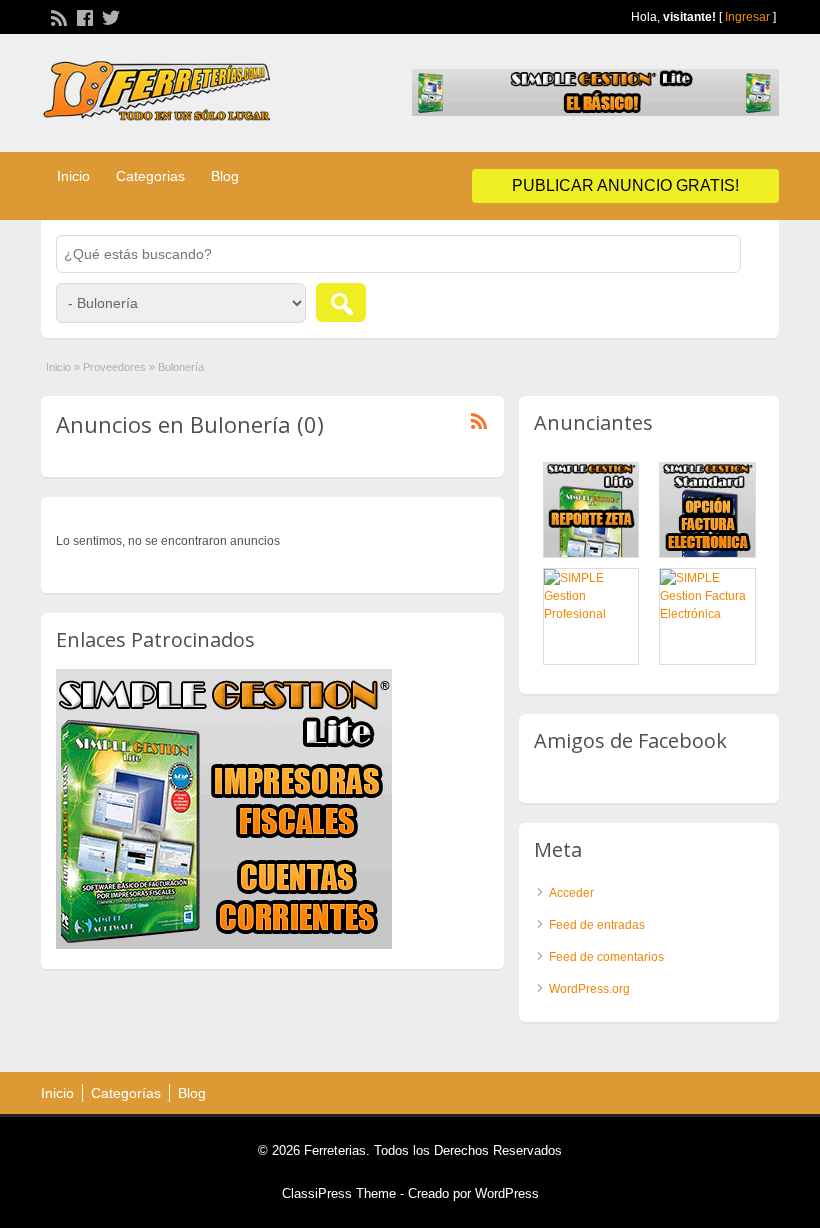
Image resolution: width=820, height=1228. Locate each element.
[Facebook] (83, 16)
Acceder (571, 893)
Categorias (150, 176)
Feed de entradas (597, 925)
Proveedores (114, 367)
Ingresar (747, 17)
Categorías (126, 1093)
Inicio (73, 176)
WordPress (507, 1193)
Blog (225, 176)
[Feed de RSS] (57, 16)
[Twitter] (109, 16)
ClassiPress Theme (339, 1193)
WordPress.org (589, 989)
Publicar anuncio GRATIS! (625, 185)
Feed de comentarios (606, 957)
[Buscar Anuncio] (341, 302)
